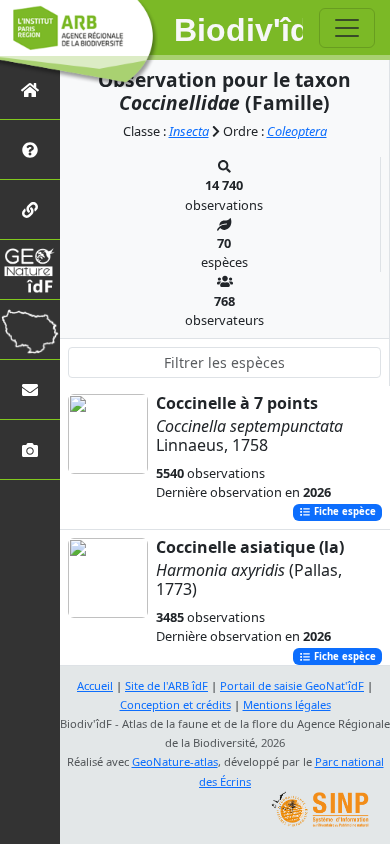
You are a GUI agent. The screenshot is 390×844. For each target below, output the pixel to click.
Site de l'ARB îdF (166, 685)
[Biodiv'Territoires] (30, 329)
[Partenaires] (30, 209)
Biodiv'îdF (239, 30)
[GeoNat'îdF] (30, 269)
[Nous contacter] (30, 389)
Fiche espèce (343, 512)
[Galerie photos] (30, 449)
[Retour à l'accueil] (30, 89)
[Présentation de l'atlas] (30, 149)
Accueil (95, 685)
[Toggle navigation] (347, 28)
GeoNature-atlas (175, 761)
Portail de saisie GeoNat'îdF (292, 685)
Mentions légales (287, 704)
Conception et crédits (175, 704)
